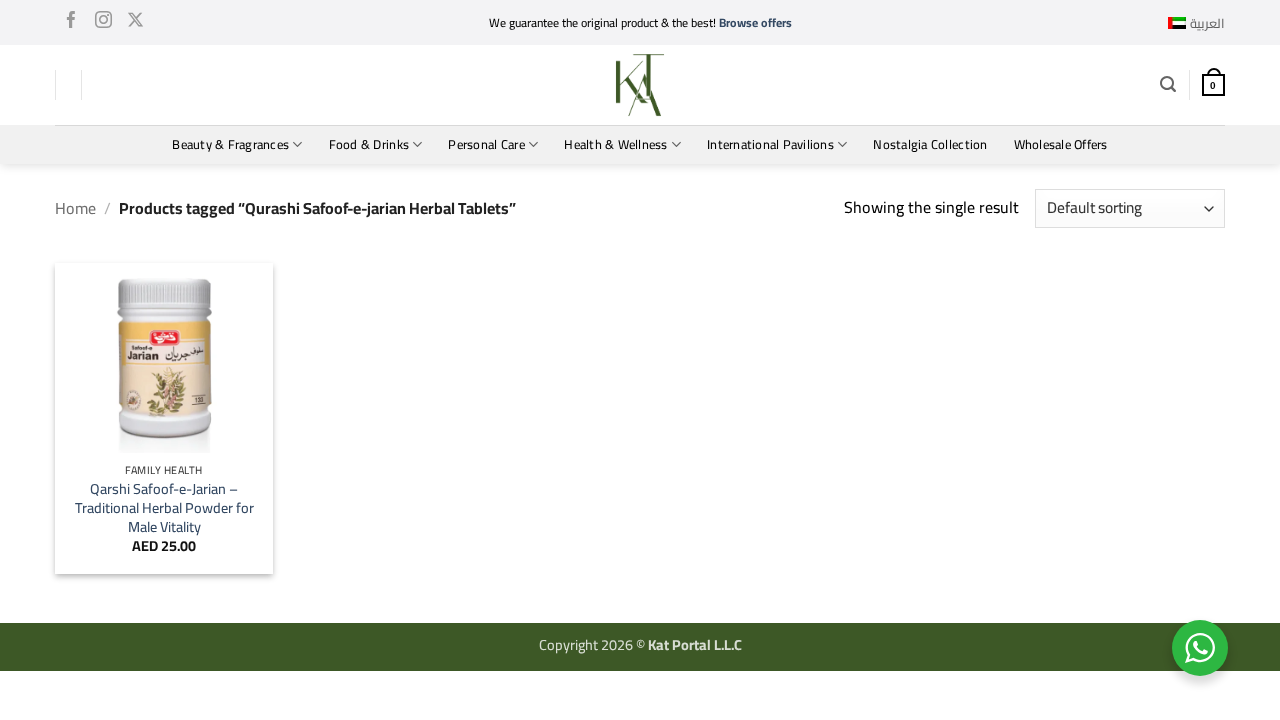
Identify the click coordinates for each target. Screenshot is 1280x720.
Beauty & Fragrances (230, 144)
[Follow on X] (135, 23)
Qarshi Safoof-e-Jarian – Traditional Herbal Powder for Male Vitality (164, 508)
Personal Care (486, 144)
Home (75, 208)
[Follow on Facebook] (71, 23)
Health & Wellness (615, 144)
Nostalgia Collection (930, 144)
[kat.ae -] (640, 85)
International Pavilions (770, 144)
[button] (1168, 84)
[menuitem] (1196, 23)
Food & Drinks (369, 144)
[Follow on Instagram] (103, 23)
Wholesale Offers (1061, 144)
